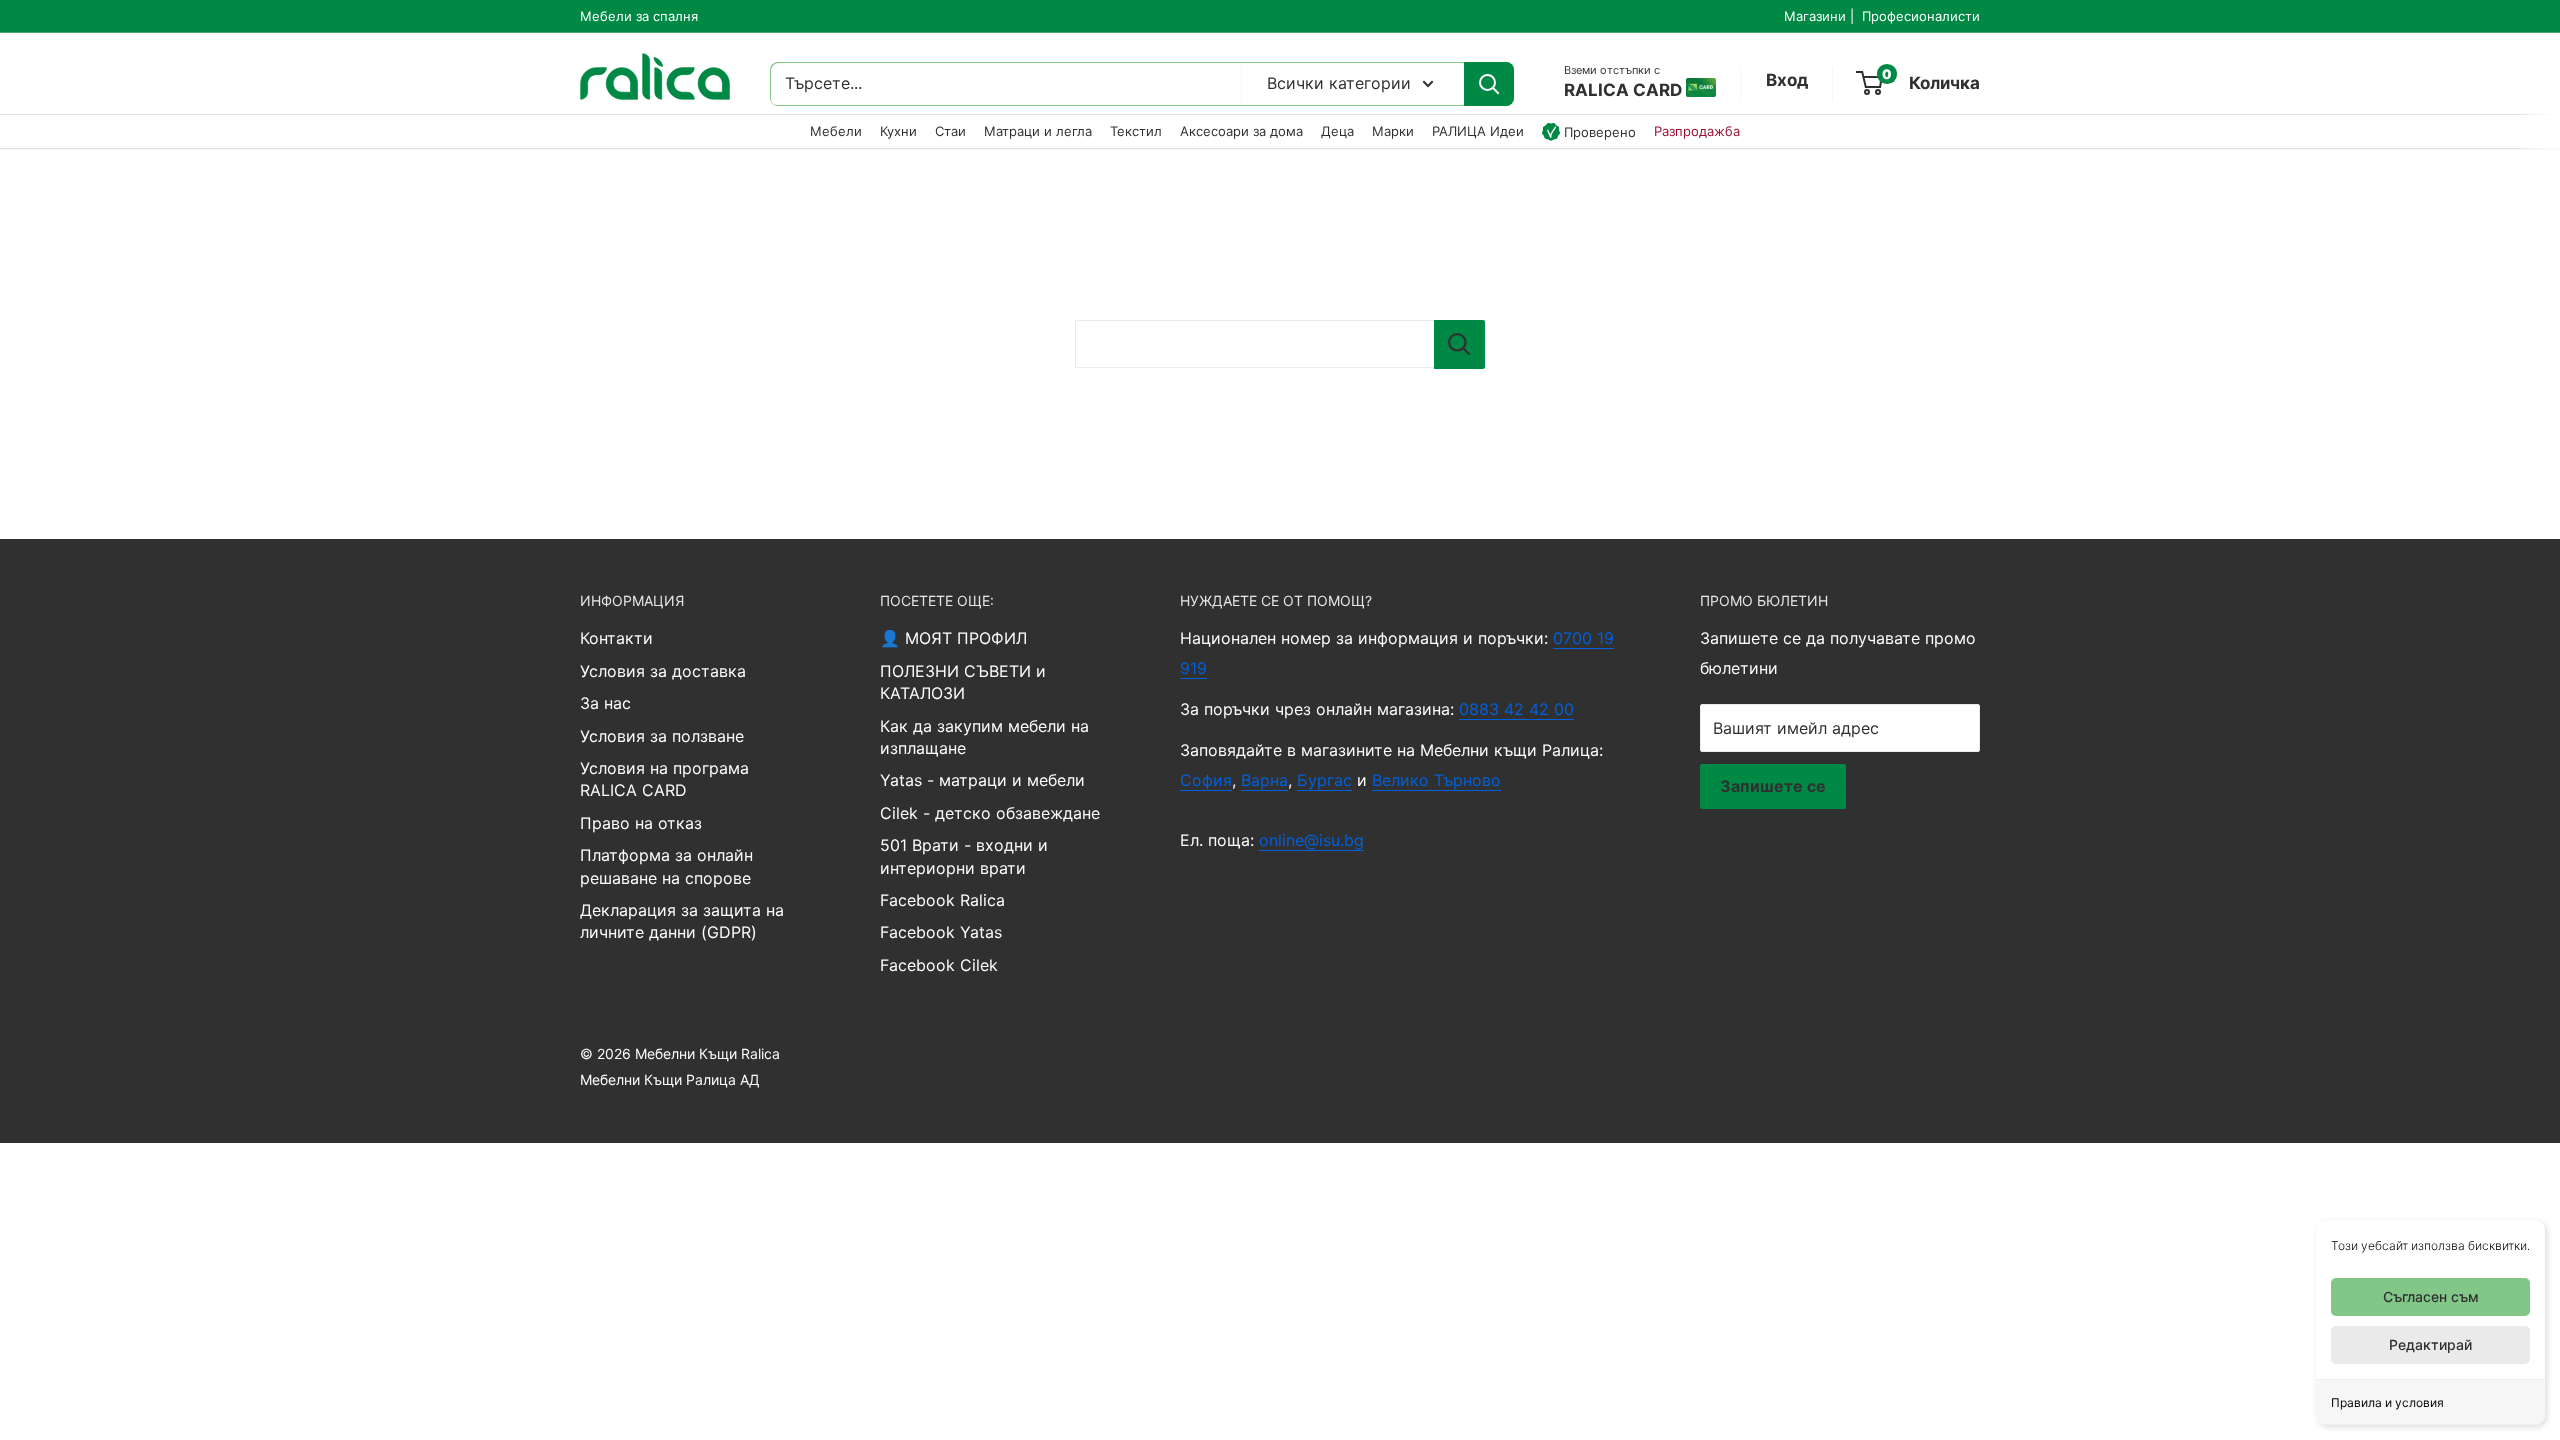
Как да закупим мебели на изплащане (984, 737)
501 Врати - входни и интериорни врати (964, 856)
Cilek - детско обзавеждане (990, 813)
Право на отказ (641, 823)
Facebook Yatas (941, 932)
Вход (1787, 80)
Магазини (1815, 16)
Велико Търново (1436, 780)
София (1206, 780)
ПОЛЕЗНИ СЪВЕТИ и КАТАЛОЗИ (963, 682)
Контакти (616, 638)
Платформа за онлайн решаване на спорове (666, 866)
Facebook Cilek (939, 965)
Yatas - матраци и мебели (982, 780)
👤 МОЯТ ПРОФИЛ (953, 638)
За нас (605, 703)
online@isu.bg (1311, 840)
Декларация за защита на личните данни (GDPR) (682, 921)
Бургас (1324, 780)
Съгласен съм (2431, 1296)
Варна (1264, 780)
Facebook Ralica (942, 900)
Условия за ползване (662, 736)
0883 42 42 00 (1516, 709)
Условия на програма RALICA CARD (664, 779)
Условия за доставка (663, 671)
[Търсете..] (1489, 84)
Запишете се (1773, 786)
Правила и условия (2387, 1402)
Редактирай (2430, 1344)
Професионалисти (1921, 16)
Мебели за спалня (639, 16)
